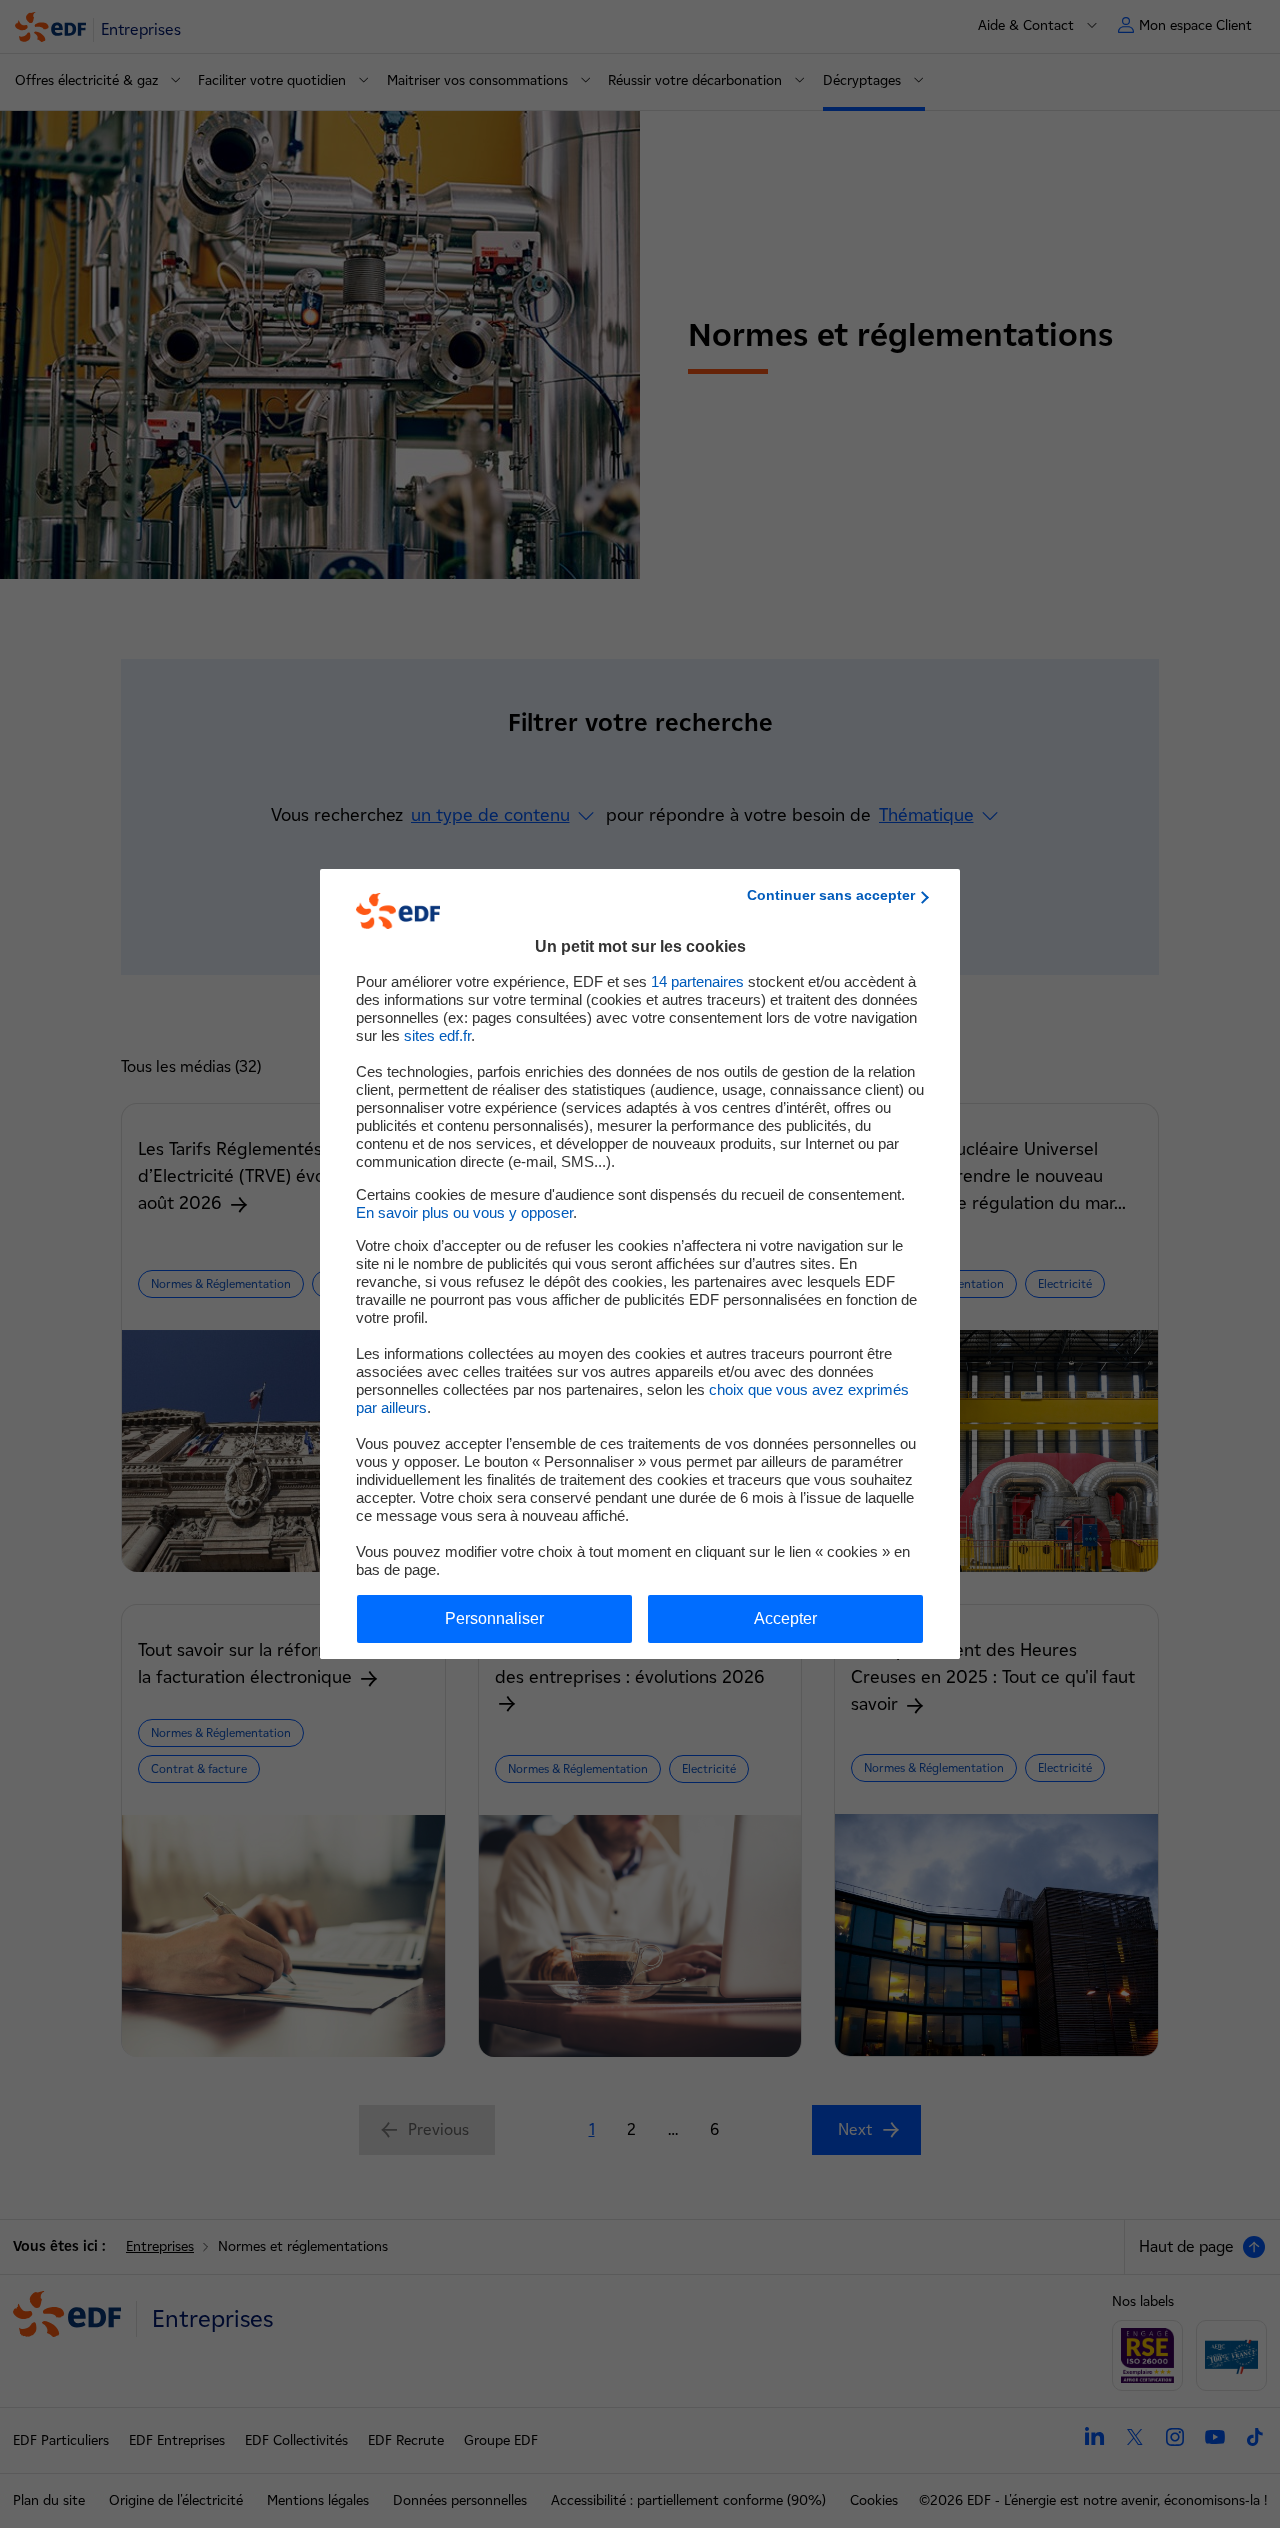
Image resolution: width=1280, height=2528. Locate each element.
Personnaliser (494, 1618)
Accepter (785, 1618)
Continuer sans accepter (831, 895)
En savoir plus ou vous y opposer (464, 1212)
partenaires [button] (697, 981)
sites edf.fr (437, 1035)
